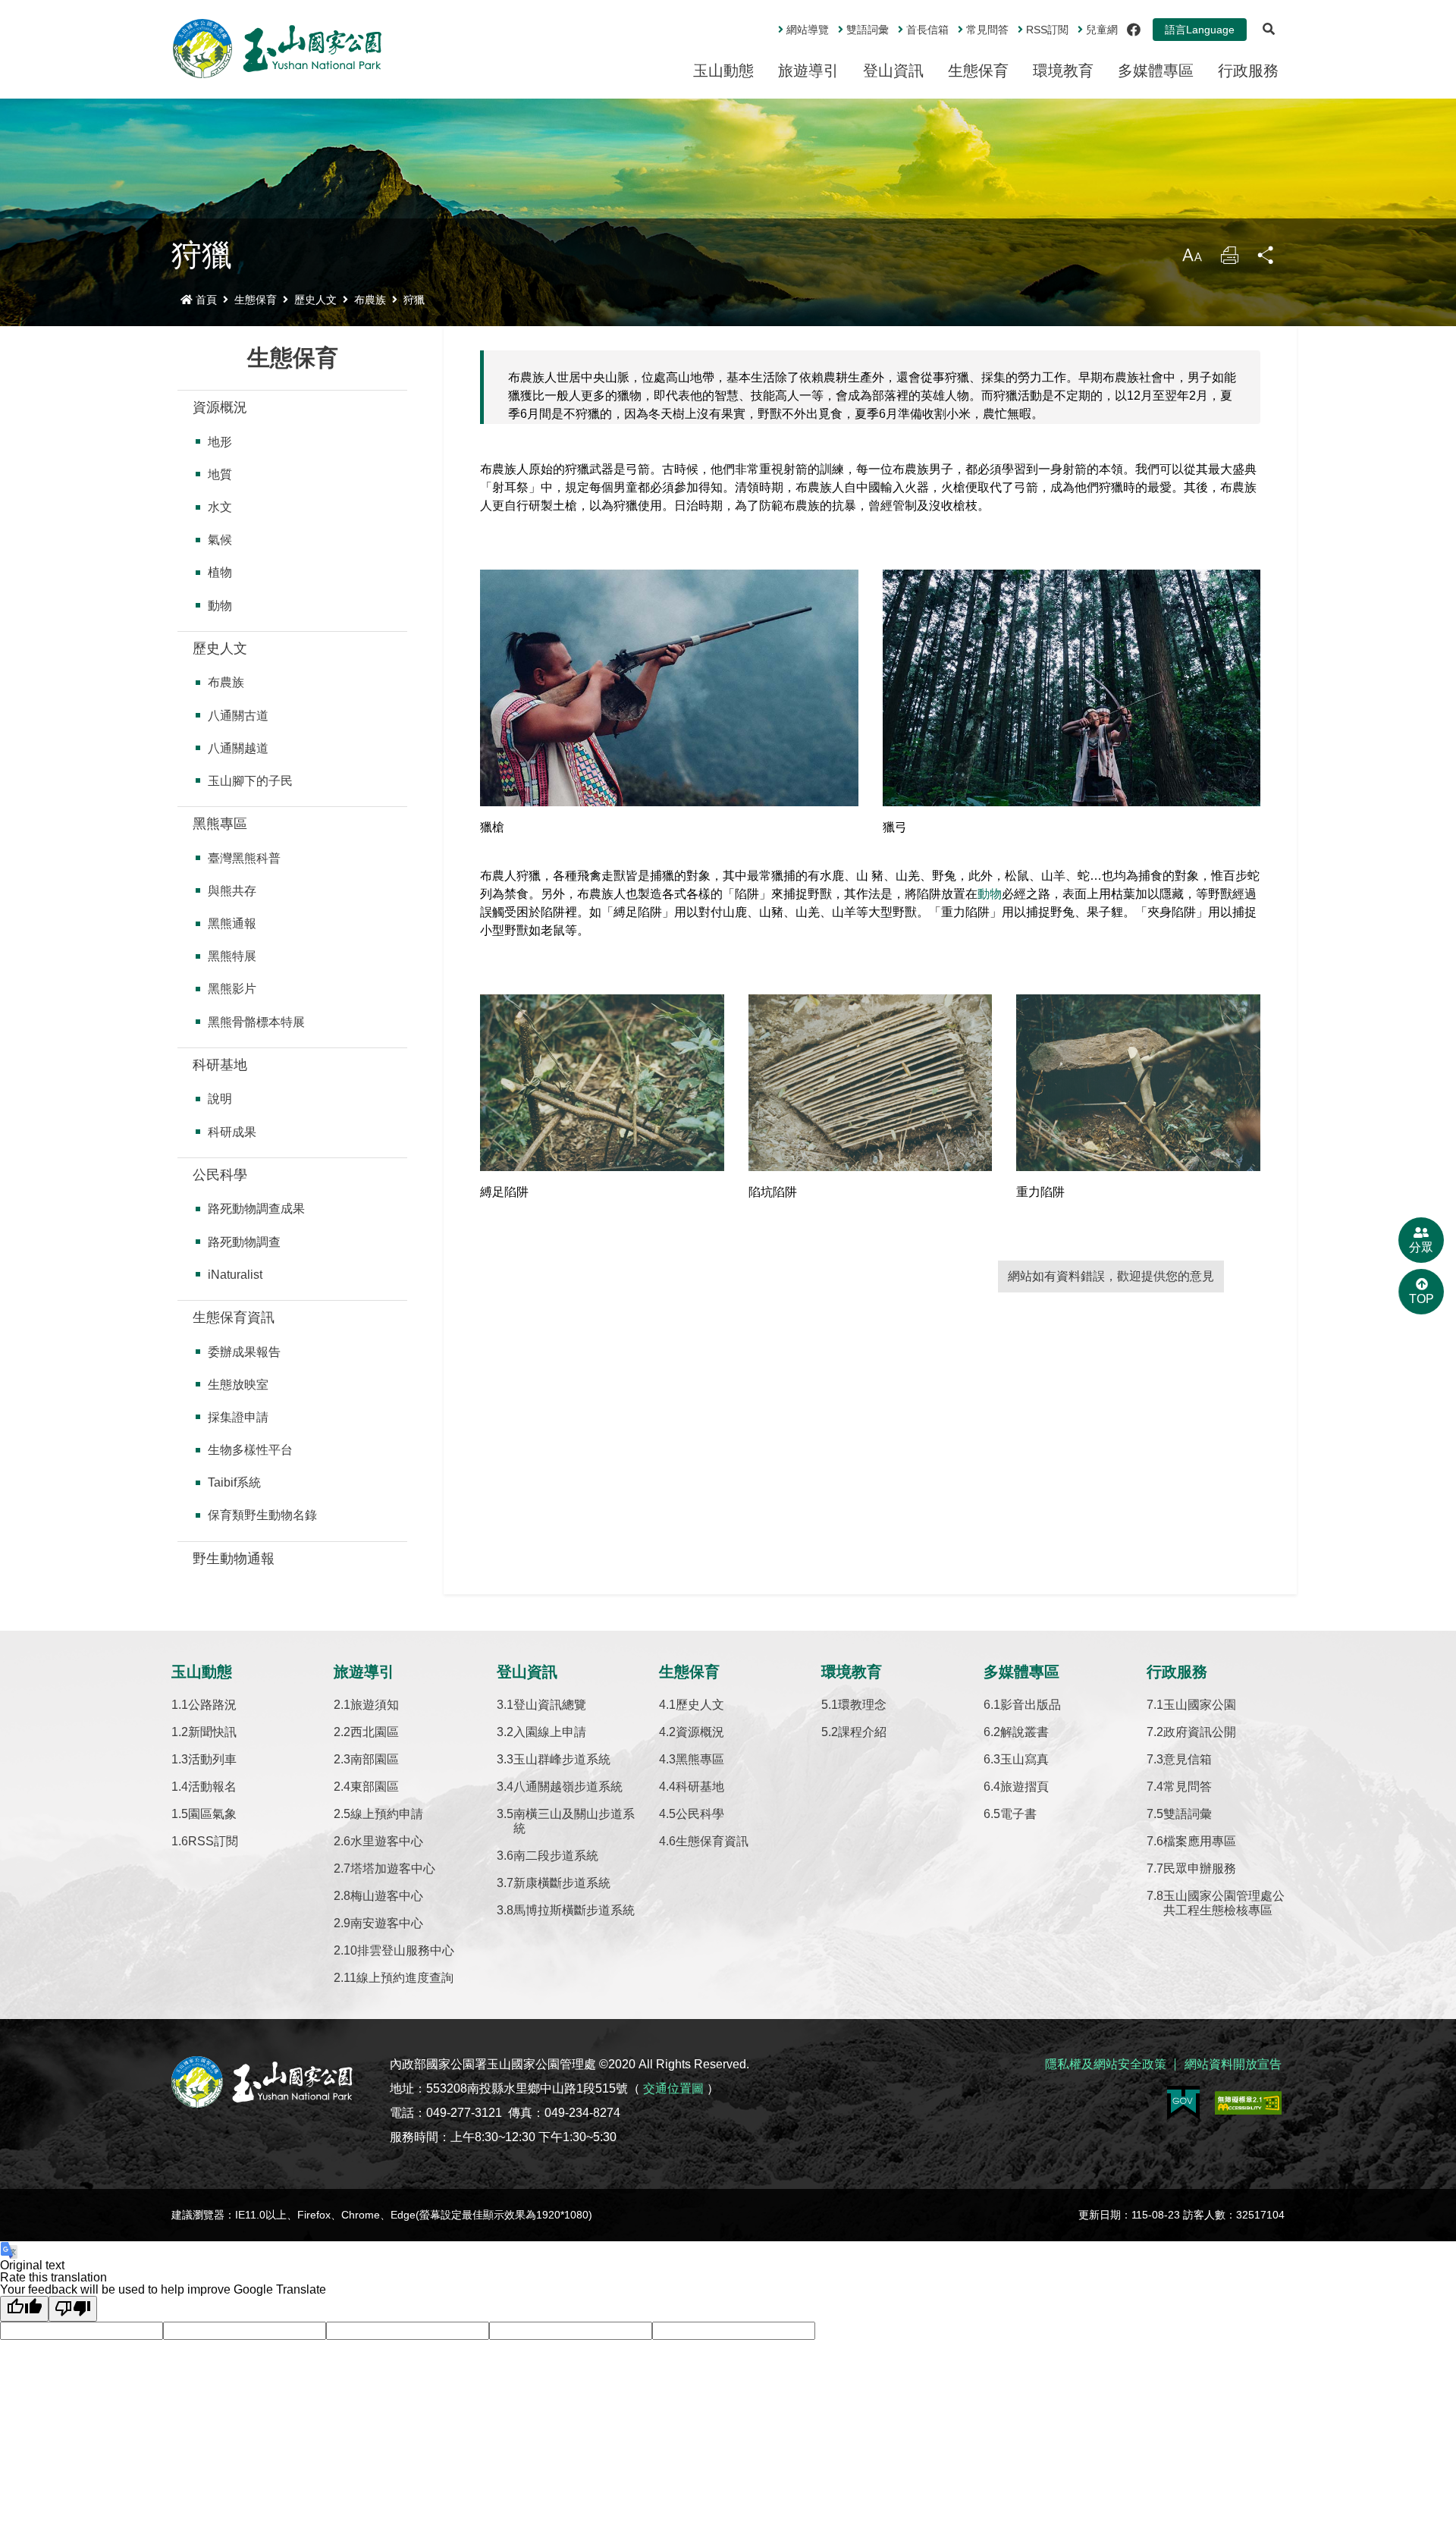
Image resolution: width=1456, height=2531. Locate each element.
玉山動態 (723, 71)
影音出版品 (1031, 1705)
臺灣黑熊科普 (244, 858)
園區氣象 (212, 1814)
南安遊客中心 (387, 1923)
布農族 (370, 300)
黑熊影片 (232, 989)
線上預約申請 (387, 1814)
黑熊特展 (232, 956)
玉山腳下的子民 (250, 781)
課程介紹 (862, 1732)
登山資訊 (893, 71)
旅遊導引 (808, 71)
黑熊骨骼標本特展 (256, 1022)
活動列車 (212, 1759)
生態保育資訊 (234, 1317)
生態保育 (978, 71)
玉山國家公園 (1200, 1705)
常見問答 (987, 30)
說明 (220, 1099)
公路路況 (212, 1705)
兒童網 (1102, 30)
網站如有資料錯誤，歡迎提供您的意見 (1111, 1276)
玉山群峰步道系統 (562, 1759)
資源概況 (220, 407)
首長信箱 (927, 30)
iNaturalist (235, 1275)
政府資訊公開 (1200, 1732)
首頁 (206, 300)
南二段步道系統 (556, 1856)
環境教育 (1063, 71)
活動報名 (212, 1787)
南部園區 (375, 1759)
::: (767, 24)
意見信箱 (1188, 1759)
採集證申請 (238, 1417)
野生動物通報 (234, 1559)
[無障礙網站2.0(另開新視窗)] (1248, 2103)
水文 (220, 507)
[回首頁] (278, 49)
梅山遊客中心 (387, 1896)
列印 (1229, 259)
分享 (1266, 259)
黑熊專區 (220, 824)
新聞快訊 (212, 1732)
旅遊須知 (375, 1705)
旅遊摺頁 (1025, 1787)
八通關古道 (238, 716)
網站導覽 (808, 30)
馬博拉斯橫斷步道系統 (574, 1910)
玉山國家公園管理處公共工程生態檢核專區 (1224, 1903)
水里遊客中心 (387, 1841)
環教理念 (862, 1705)
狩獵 (414, 300)
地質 (220, 474)
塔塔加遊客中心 (393, 1868)
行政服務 (1248, 71)
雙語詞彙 (868, 30)
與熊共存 (232, 891)
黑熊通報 (232, 923)
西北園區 (375, 1732)
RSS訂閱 (213, 1841)
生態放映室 (238, 1385)
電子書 (1018, 1814)
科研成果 (232, 1132)
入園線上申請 (550, 1732)
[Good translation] (24, 2309)
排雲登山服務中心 (406, 1950)
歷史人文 (315, 300)
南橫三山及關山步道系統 (574, 1821)
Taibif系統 (234, 1482)
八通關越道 (238, 748)
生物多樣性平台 (250, 1450)
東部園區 (375, 1787)
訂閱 (1047, 30)
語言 (1200, 30)
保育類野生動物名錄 (262, 1515)
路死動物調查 (244, 1242)
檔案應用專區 (1200, 1841)
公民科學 (220, 1175)
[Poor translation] (73, 2309)
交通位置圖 (673, 2088)
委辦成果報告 (244, 1352)
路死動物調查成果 (256, 1209)
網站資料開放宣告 (1233, 2064)
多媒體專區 (1156, 71)
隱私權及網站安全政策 (1106, 2064)
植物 (220, 572)
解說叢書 (1025, 1732)
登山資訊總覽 (550, 1705)
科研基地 (220, 1065)
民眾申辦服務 (1200, 1868)
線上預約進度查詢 (405, 1978)
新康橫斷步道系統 (562, 1883)
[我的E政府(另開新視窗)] (1183, 2103)
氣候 (220, 540)
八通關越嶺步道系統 (568, 1787)
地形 (220, 442)
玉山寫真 (1025, 1759)
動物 (220, 606)
